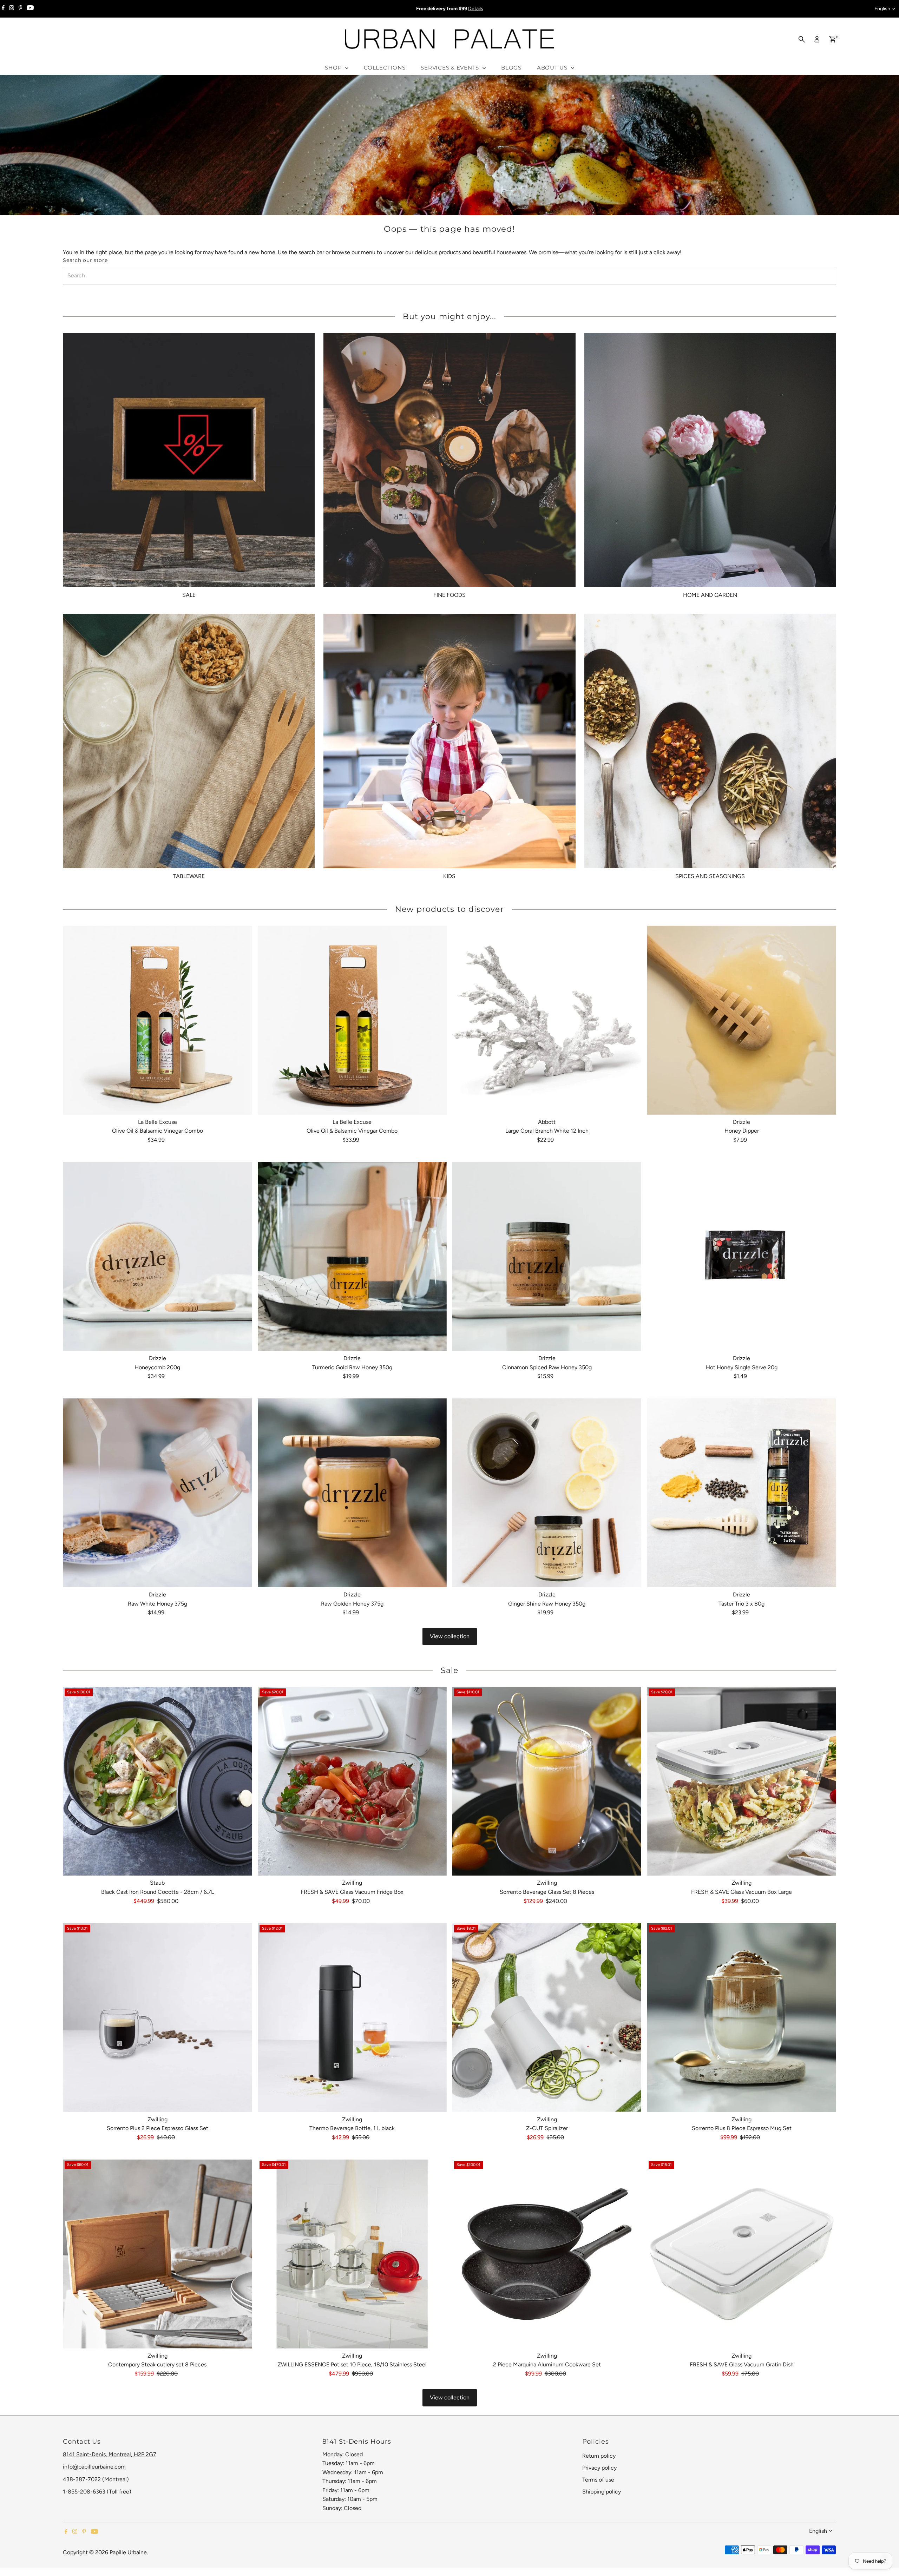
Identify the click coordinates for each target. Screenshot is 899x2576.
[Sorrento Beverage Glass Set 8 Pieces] (547, 1781)
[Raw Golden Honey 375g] (352, 1493)
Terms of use (598, 2480)
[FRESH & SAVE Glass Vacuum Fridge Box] (352, 1781)
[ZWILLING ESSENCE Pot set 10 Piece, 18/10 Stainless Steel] (352, 2254)
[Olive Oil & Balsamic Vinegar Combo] (157, 1020)
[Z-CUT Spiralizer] (547, 2017)
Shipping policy (602, 2492)
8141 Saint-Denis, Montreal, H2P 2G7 (110, 2454)
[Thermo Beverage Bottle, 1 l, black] (352, 2017)
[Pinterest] (21, 9)
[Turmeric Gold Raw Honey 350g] (352, 1257)
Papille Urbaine (128, 2552)
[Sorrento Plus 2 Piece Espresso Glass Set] (157, 2017)
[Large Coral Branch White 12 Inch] (547, 1020)
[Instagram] (12, 9)
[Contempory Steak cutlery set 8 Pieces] (157, 2254)
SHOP (334, 68)
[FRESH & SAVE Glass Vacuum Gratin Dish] (741, 2254)
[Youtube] (30, 9)
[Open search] (802, 39)
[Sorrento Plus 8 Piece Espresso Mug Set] (741, 2017)
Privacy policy (599, 2468)
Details (476, 9)
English (882, 9)
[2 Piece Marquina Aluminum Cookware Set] (547, 2254)
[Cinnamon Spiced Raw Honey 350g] (547, 1257)
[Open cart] (832, 39)
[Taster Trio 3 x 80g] (741, 1493)
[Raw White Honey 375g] (157, 1493)
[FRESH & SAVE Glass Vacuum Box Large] (741, 1781)
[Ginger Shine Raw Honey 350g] (547, 1493)
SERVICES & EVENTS (451, 68)
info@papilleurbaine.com (94, 2467)
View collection (450, 1636)
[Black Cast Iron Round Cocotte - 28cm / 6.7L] (157, 1781)
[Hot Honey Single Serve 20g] (741, 1257)
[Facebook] (3, 9)
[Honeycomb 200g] (157, 1257)
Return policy (599, 2456)
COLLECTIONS (385, 68)
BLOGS (511, 68)
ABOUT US (553, 68)
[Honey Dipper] (741, 1020)
